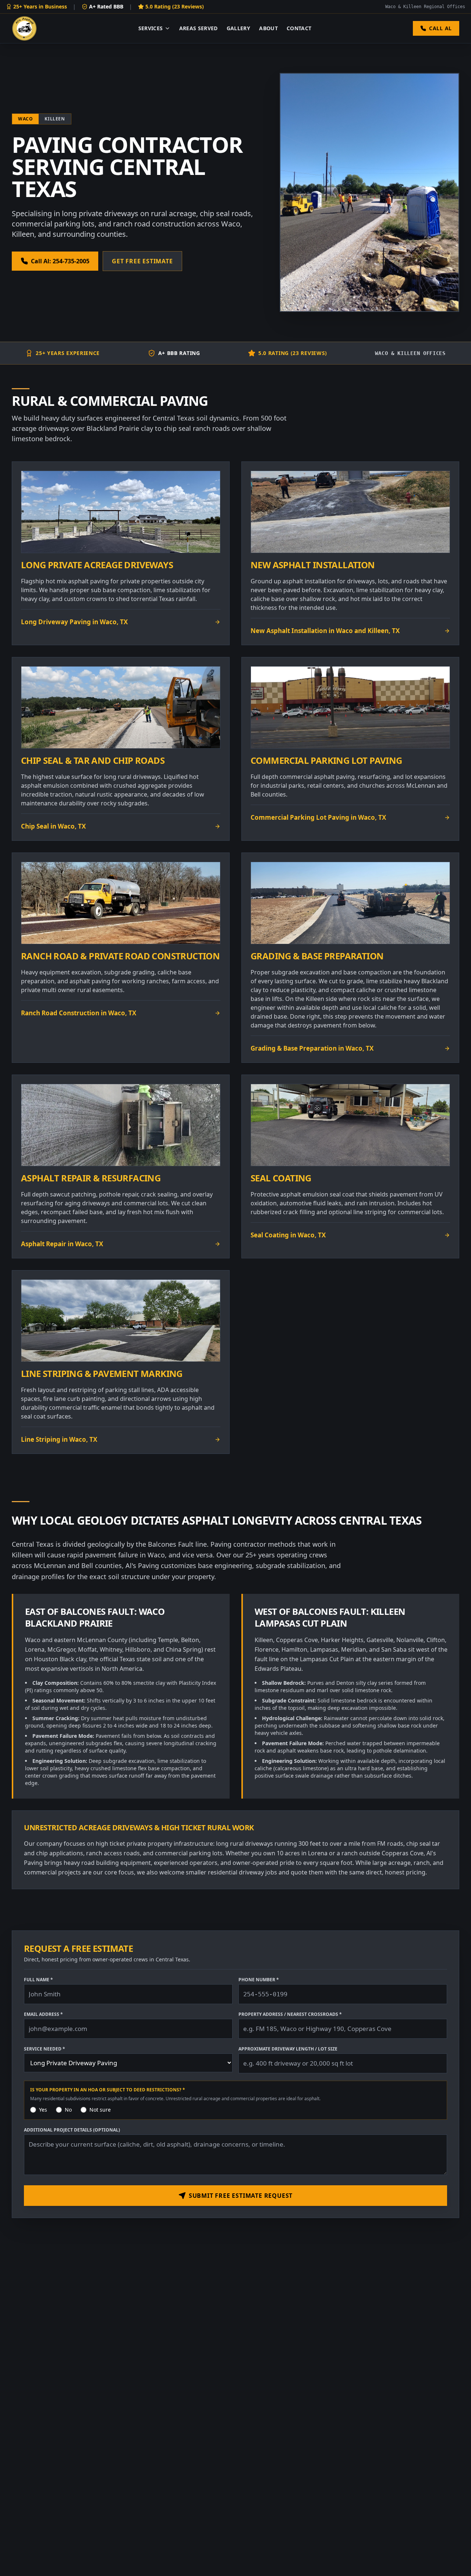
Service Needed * (45, 2049)
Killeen (55, 119)
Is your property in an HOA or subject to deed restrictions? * (108, 2090)
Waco (25, 119)
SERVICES (151, 28)
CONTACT (299, 28)
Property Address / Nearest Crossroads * (290, 2014)
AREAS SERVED (199, 28)
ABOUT (268, 28)
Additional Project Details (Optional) (72, 2130)
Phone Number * (259, 1980)
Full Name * (38, 1980)
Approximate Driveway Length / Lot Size (288, 2049)
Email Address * (43, 2014)
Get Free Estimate (142, 261)
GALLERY (238, 28)
